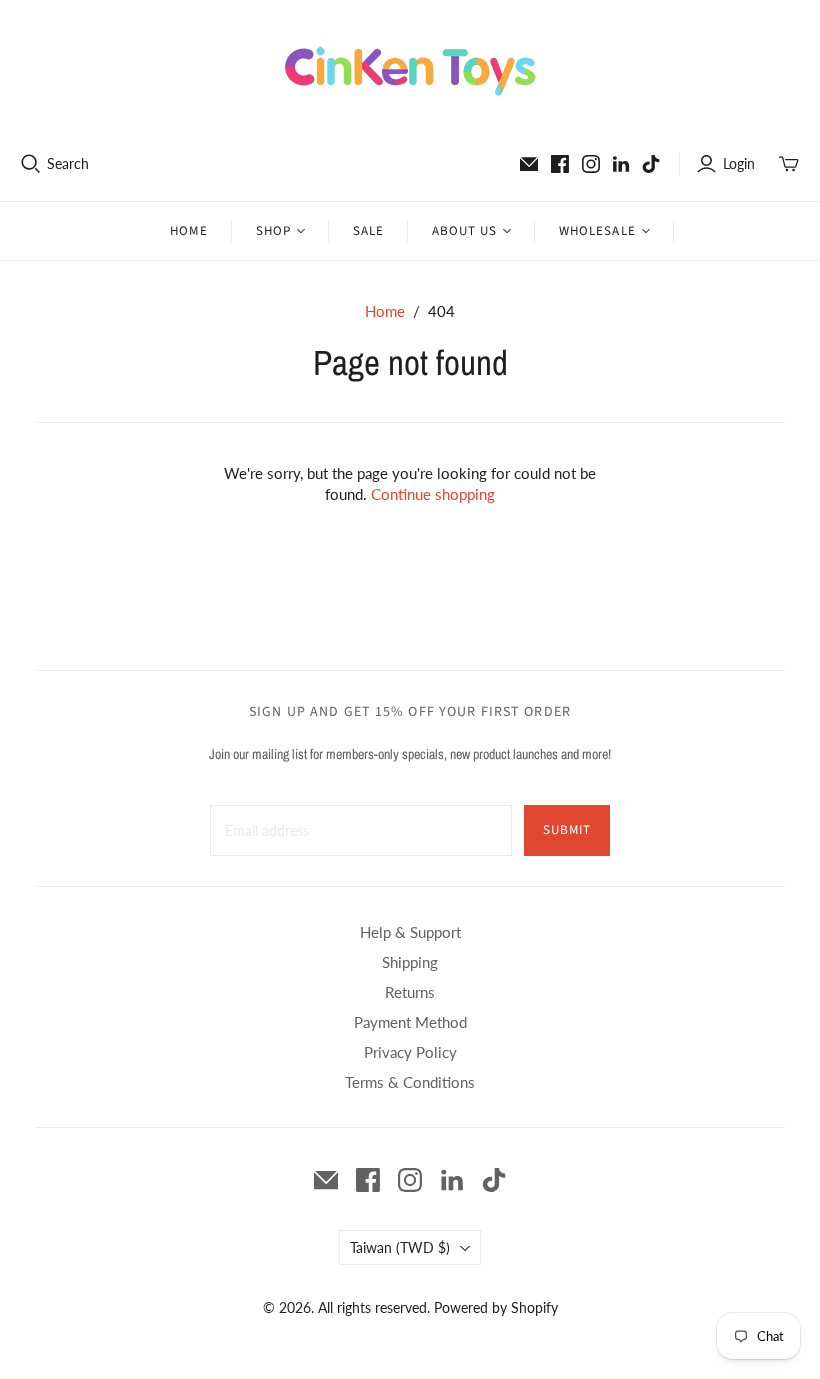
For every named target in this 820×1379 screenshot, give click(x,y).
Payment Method (410, 1022)
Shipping (410, 962)
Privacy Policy (410, 1052)
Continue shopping (433, 494)
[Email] (529, 164)
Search (68, 163)
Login (739, 163)
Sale (368, 231)
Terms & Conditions (410, 1082)
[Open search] (31, 164)
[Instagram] (591, 164)
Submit (567, 830)
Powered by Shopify (496, 1307)
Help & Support (410, 932)
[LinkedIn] (621, 164)
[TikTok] (651, 164)
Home (188, 231)
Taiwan (400, 1247)
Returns (410, 992)
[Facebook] (560, 164)
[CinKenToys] (410, 71)
